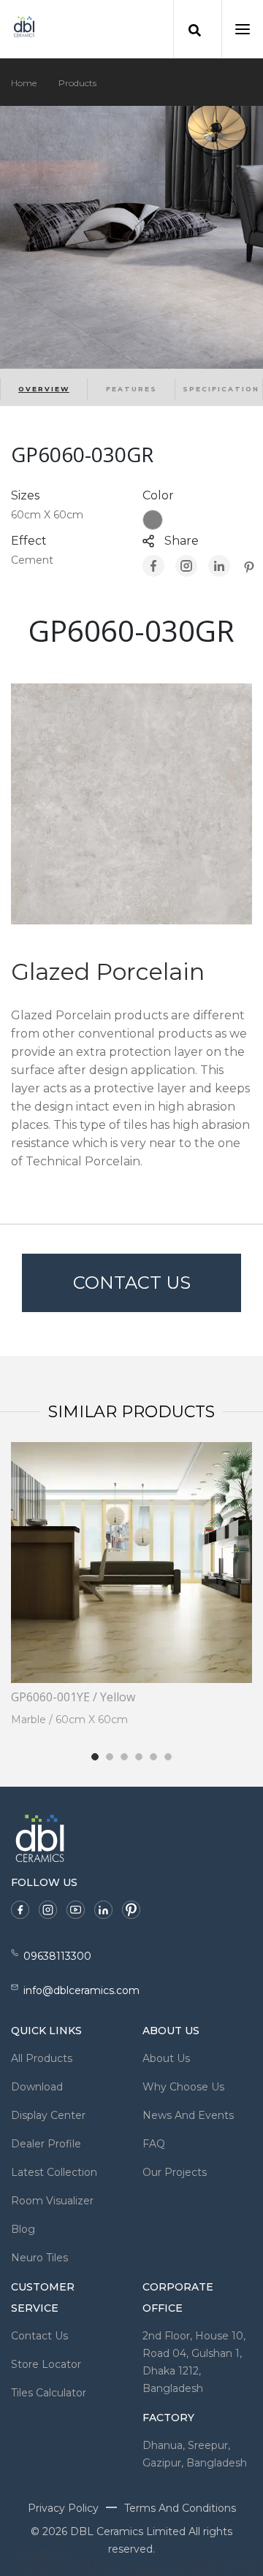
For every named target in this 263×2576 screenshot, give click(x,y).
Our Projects (175, 2172)
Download (37, 2087)
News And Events (188, 2115)
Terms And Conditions (180, 2508)
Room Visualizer (52, 2201)
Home (24, 83)
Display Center (48, 2115)
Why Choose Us (183, 2087)
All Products (42, 2058)
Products (77, 83)
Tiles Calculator (49, 2393)
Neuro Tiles (39, 2258)
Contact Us (132, 1283)
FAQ (154, 2144)
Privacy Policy (63, 2508)
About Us (166, 2058)
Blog (23, 2229)
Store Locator (46, 2364)
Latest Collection (54, 2172)
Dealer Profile (46, 2144)
